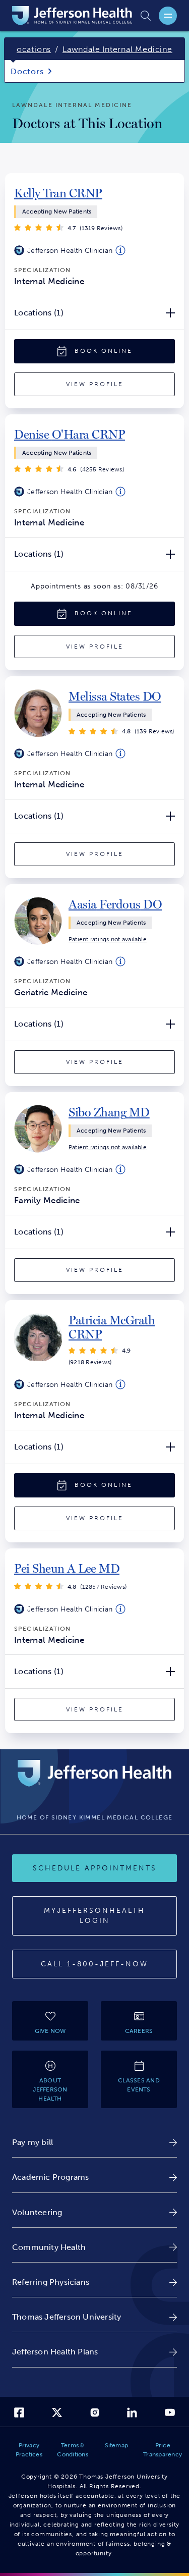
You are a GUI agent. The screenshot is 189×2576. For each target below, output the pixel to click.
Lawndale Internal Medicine (117, 49)
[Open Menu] (168, 16)
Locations (31, 49)
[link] (58, 193)
